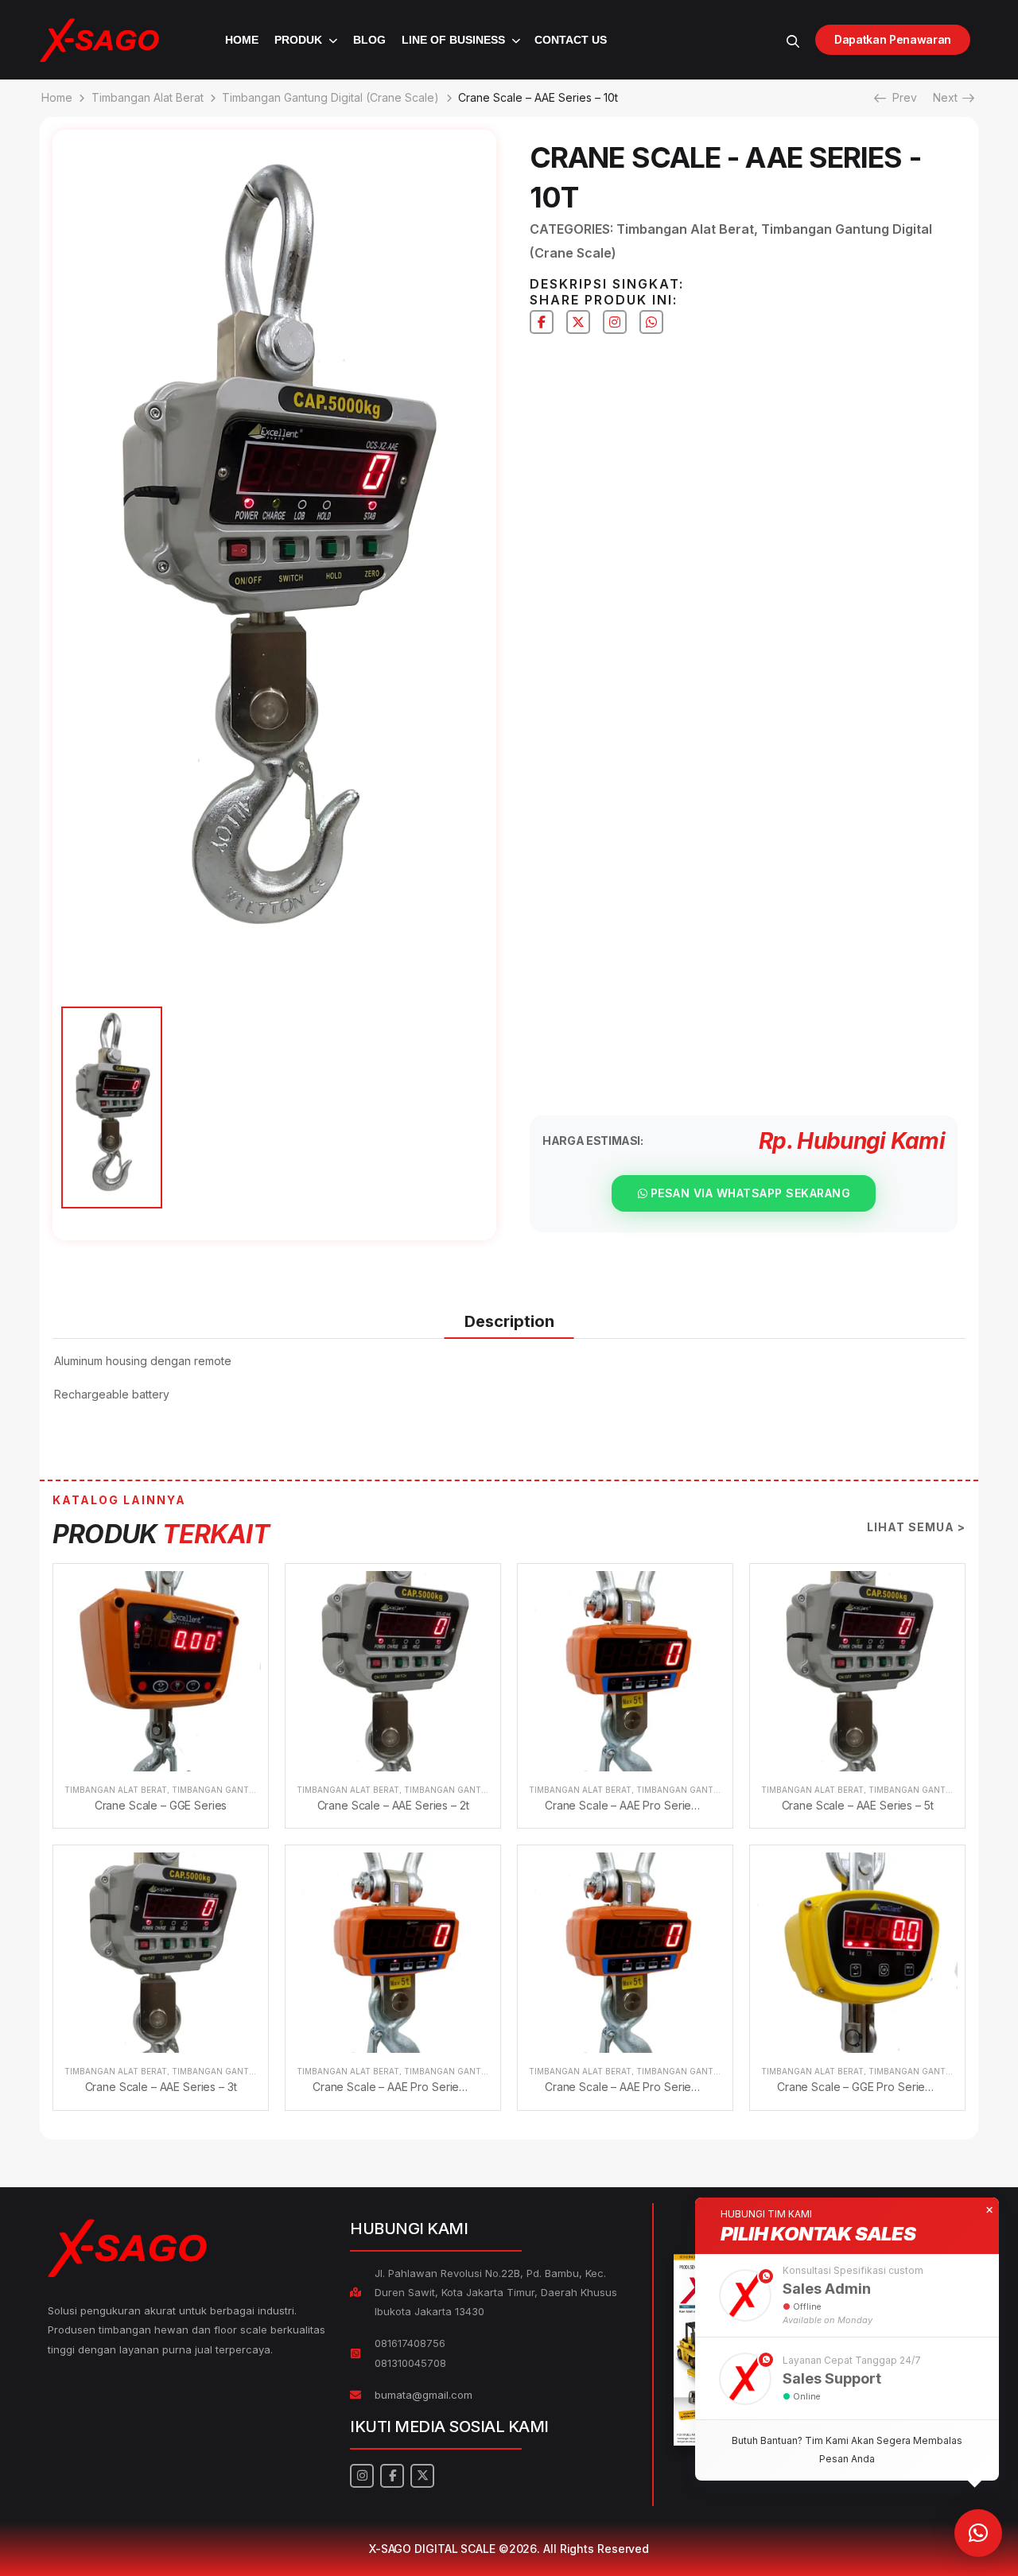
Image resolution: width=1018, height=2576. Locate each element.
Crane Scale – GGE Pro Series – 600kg (877, 2087)
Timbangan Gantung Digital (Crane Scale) (330, 97)
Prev (899, 97)
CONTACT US (571, 40)
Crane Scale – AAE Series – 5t (858, 1805)
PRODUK (298, 40)
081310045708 (410, 2363)
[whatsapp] (651, 322)
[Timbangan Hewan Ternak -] (99, 40)
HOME (242, 40)
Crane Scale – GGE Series (161, 1805)
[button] (847, 2295)
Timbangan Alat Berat (148, 97)
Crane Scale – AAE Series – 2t (393, 1805)
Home (57, 97)
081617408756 (410, 2343)
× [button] (989, 2210)
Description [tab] (509, 1321)
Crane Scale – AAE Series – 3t (161, 2087)
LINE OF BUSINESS (453, 40)
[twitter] (578, 322)
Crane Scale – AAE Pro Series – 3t (631, 2087)
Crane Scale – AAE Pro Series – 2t (399, 2087)
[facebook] (542, 322)
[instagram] (615, 322)
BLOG (369, 40)
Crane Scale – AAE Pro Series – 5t (631, 1805)
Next (950, 97)
